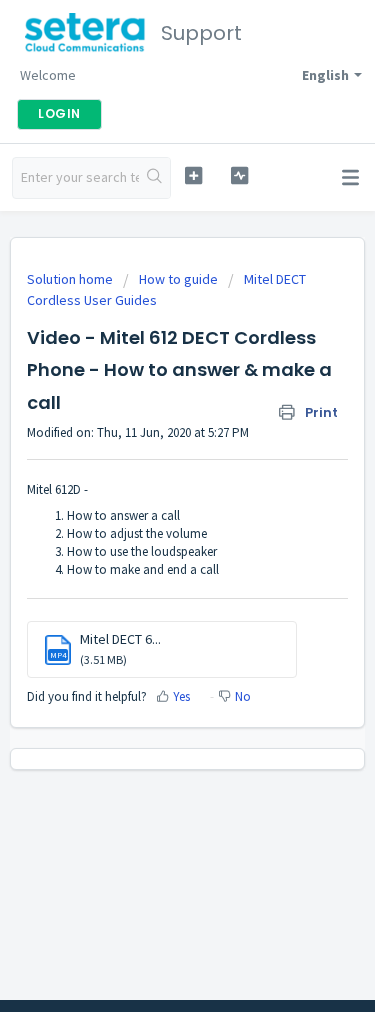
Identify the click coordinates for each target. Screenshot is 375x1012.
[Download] (151, 491)
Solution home (71, 279)
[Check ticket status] (239, 175)
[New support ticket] (193, 175)
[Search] (154, 178)
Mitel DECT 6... (120, 639)
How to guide (178, 279)
